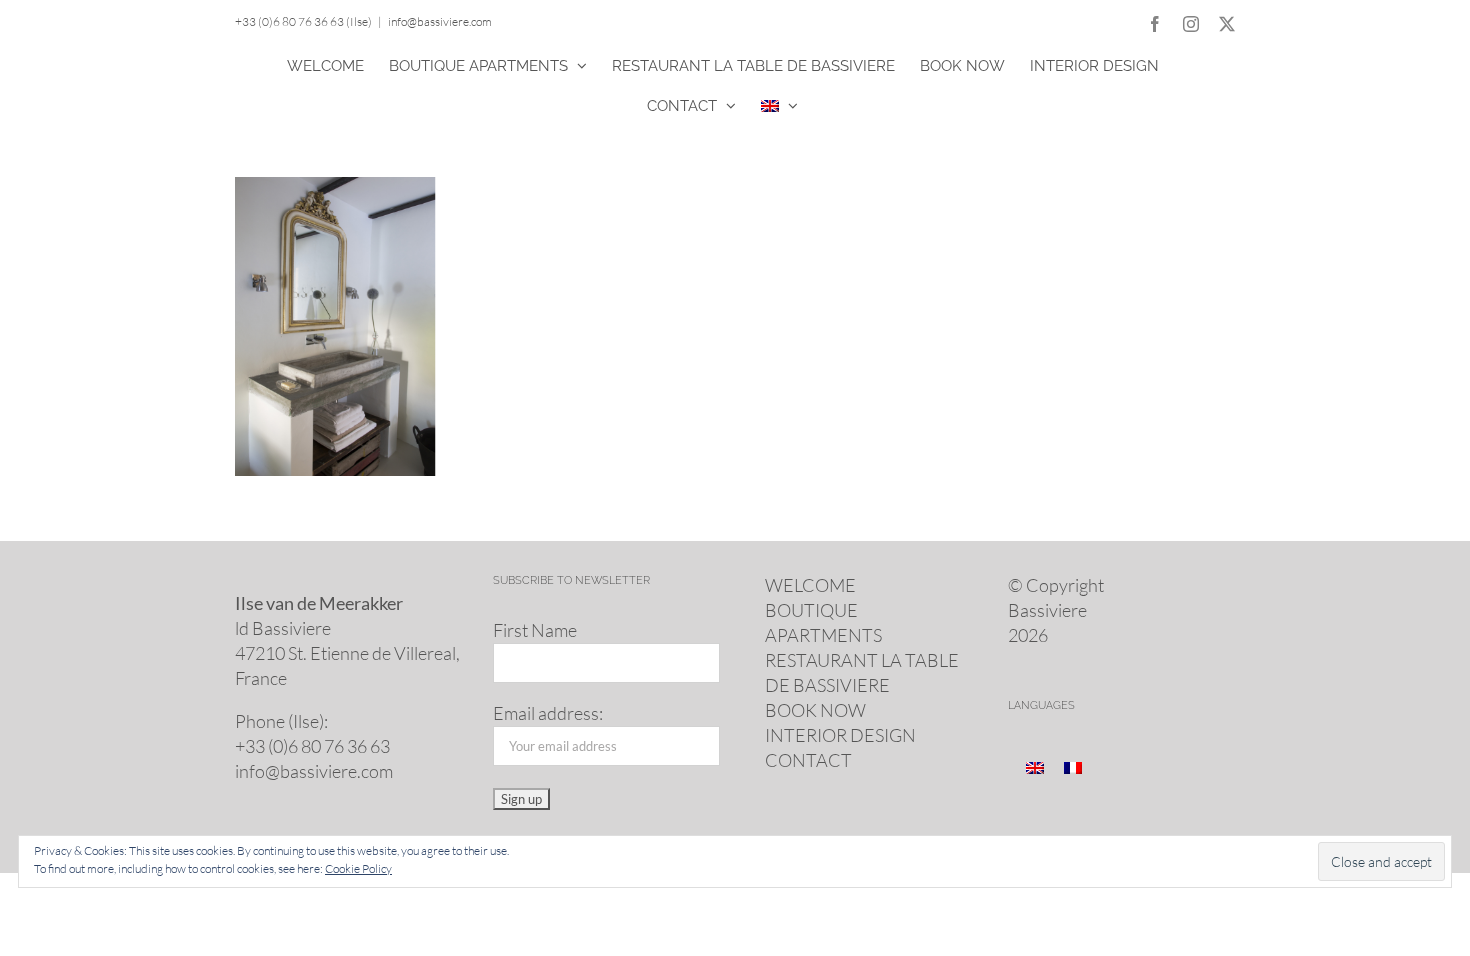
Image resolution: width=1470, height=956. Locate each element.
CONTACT (808, 760)
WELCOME (810, 585)
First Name (535, 630)
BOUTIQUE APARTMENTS (823, 622)
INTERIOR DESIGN (840, 735)
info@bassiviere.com (440, 21)
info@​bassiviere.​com (314, 771)
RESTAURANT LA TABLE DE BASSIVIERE (862, 672)
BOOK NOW (815, 710)
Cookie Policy (358, 868)
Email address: (548, 713)
